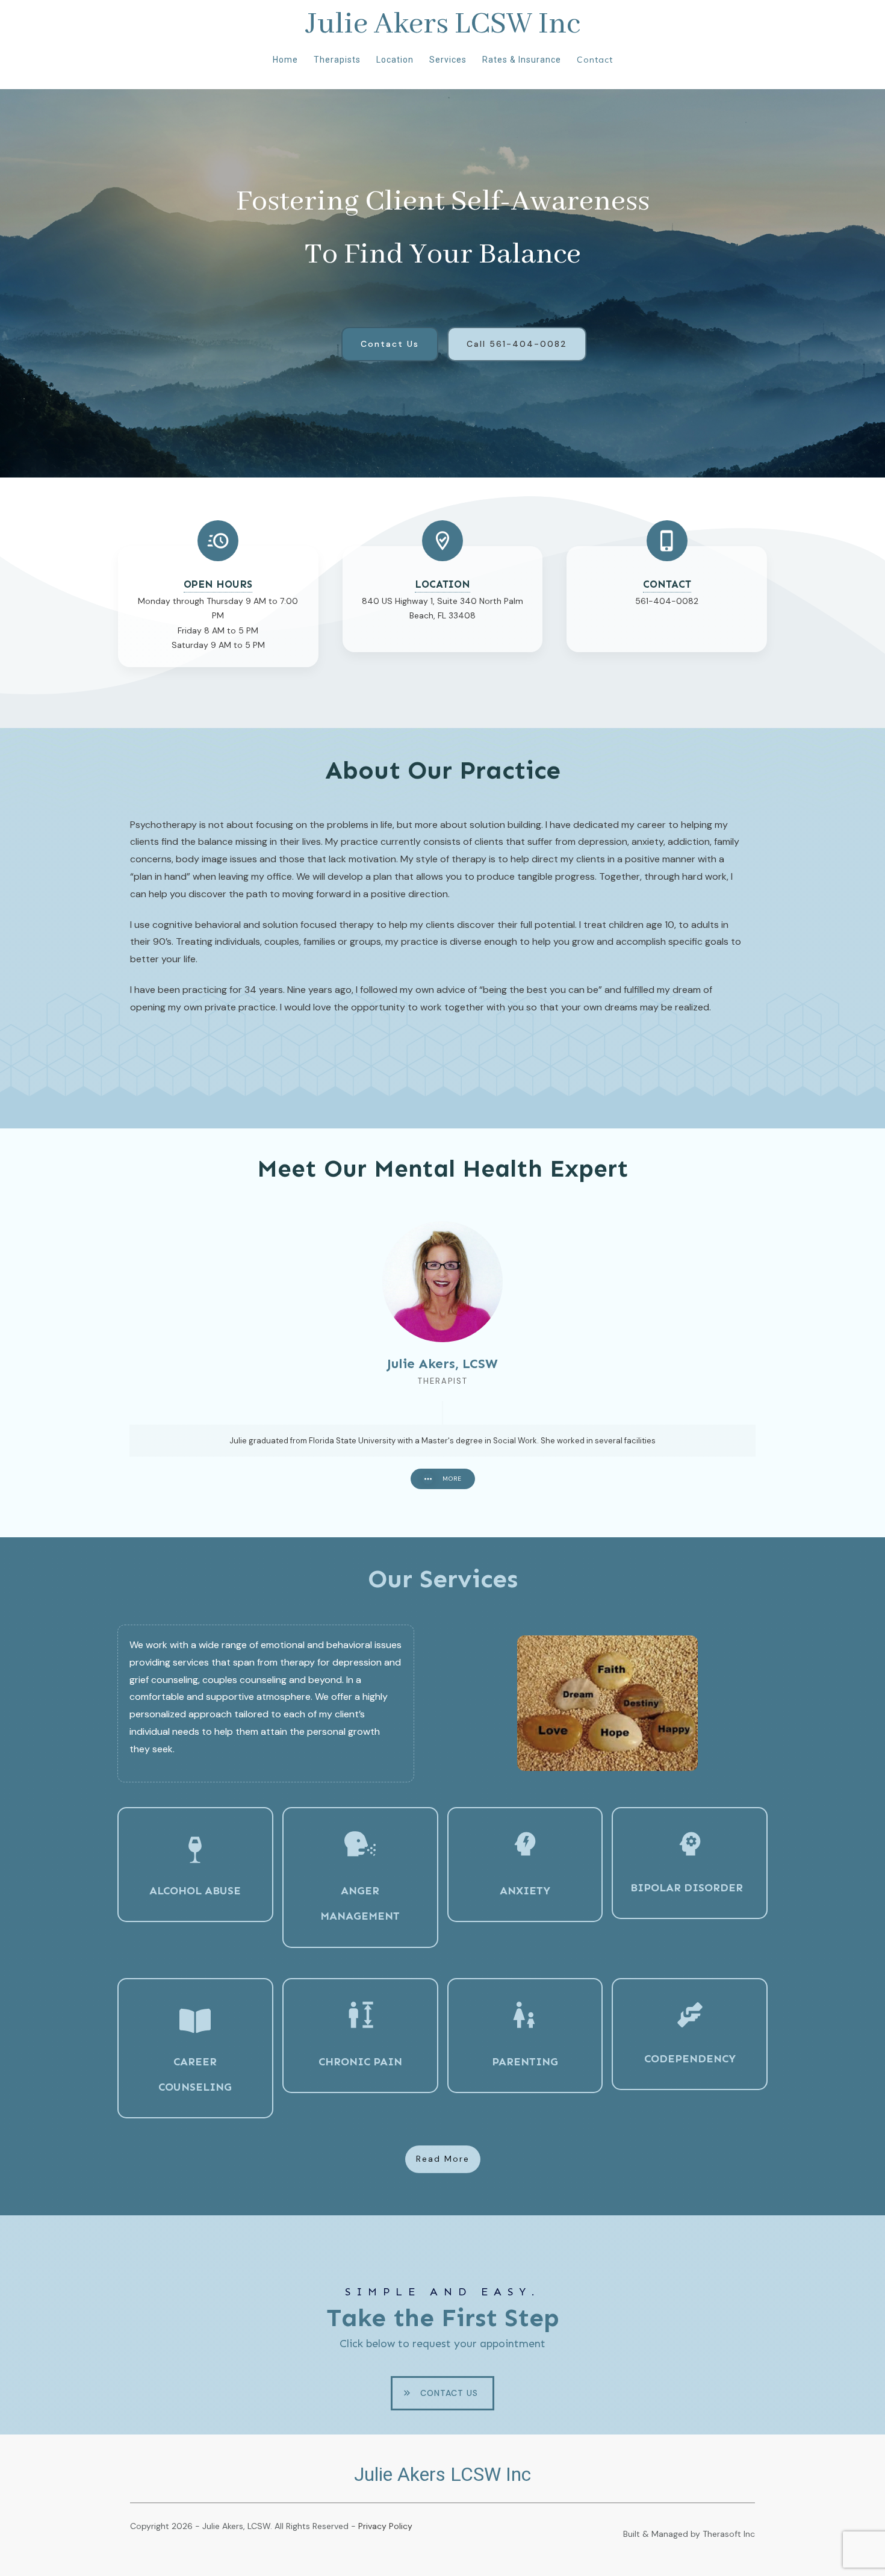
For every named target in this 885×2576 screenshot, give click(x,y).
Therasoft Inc (729, 2534)
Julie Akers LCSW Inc (443, 24)
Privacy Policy (385, 2526)
